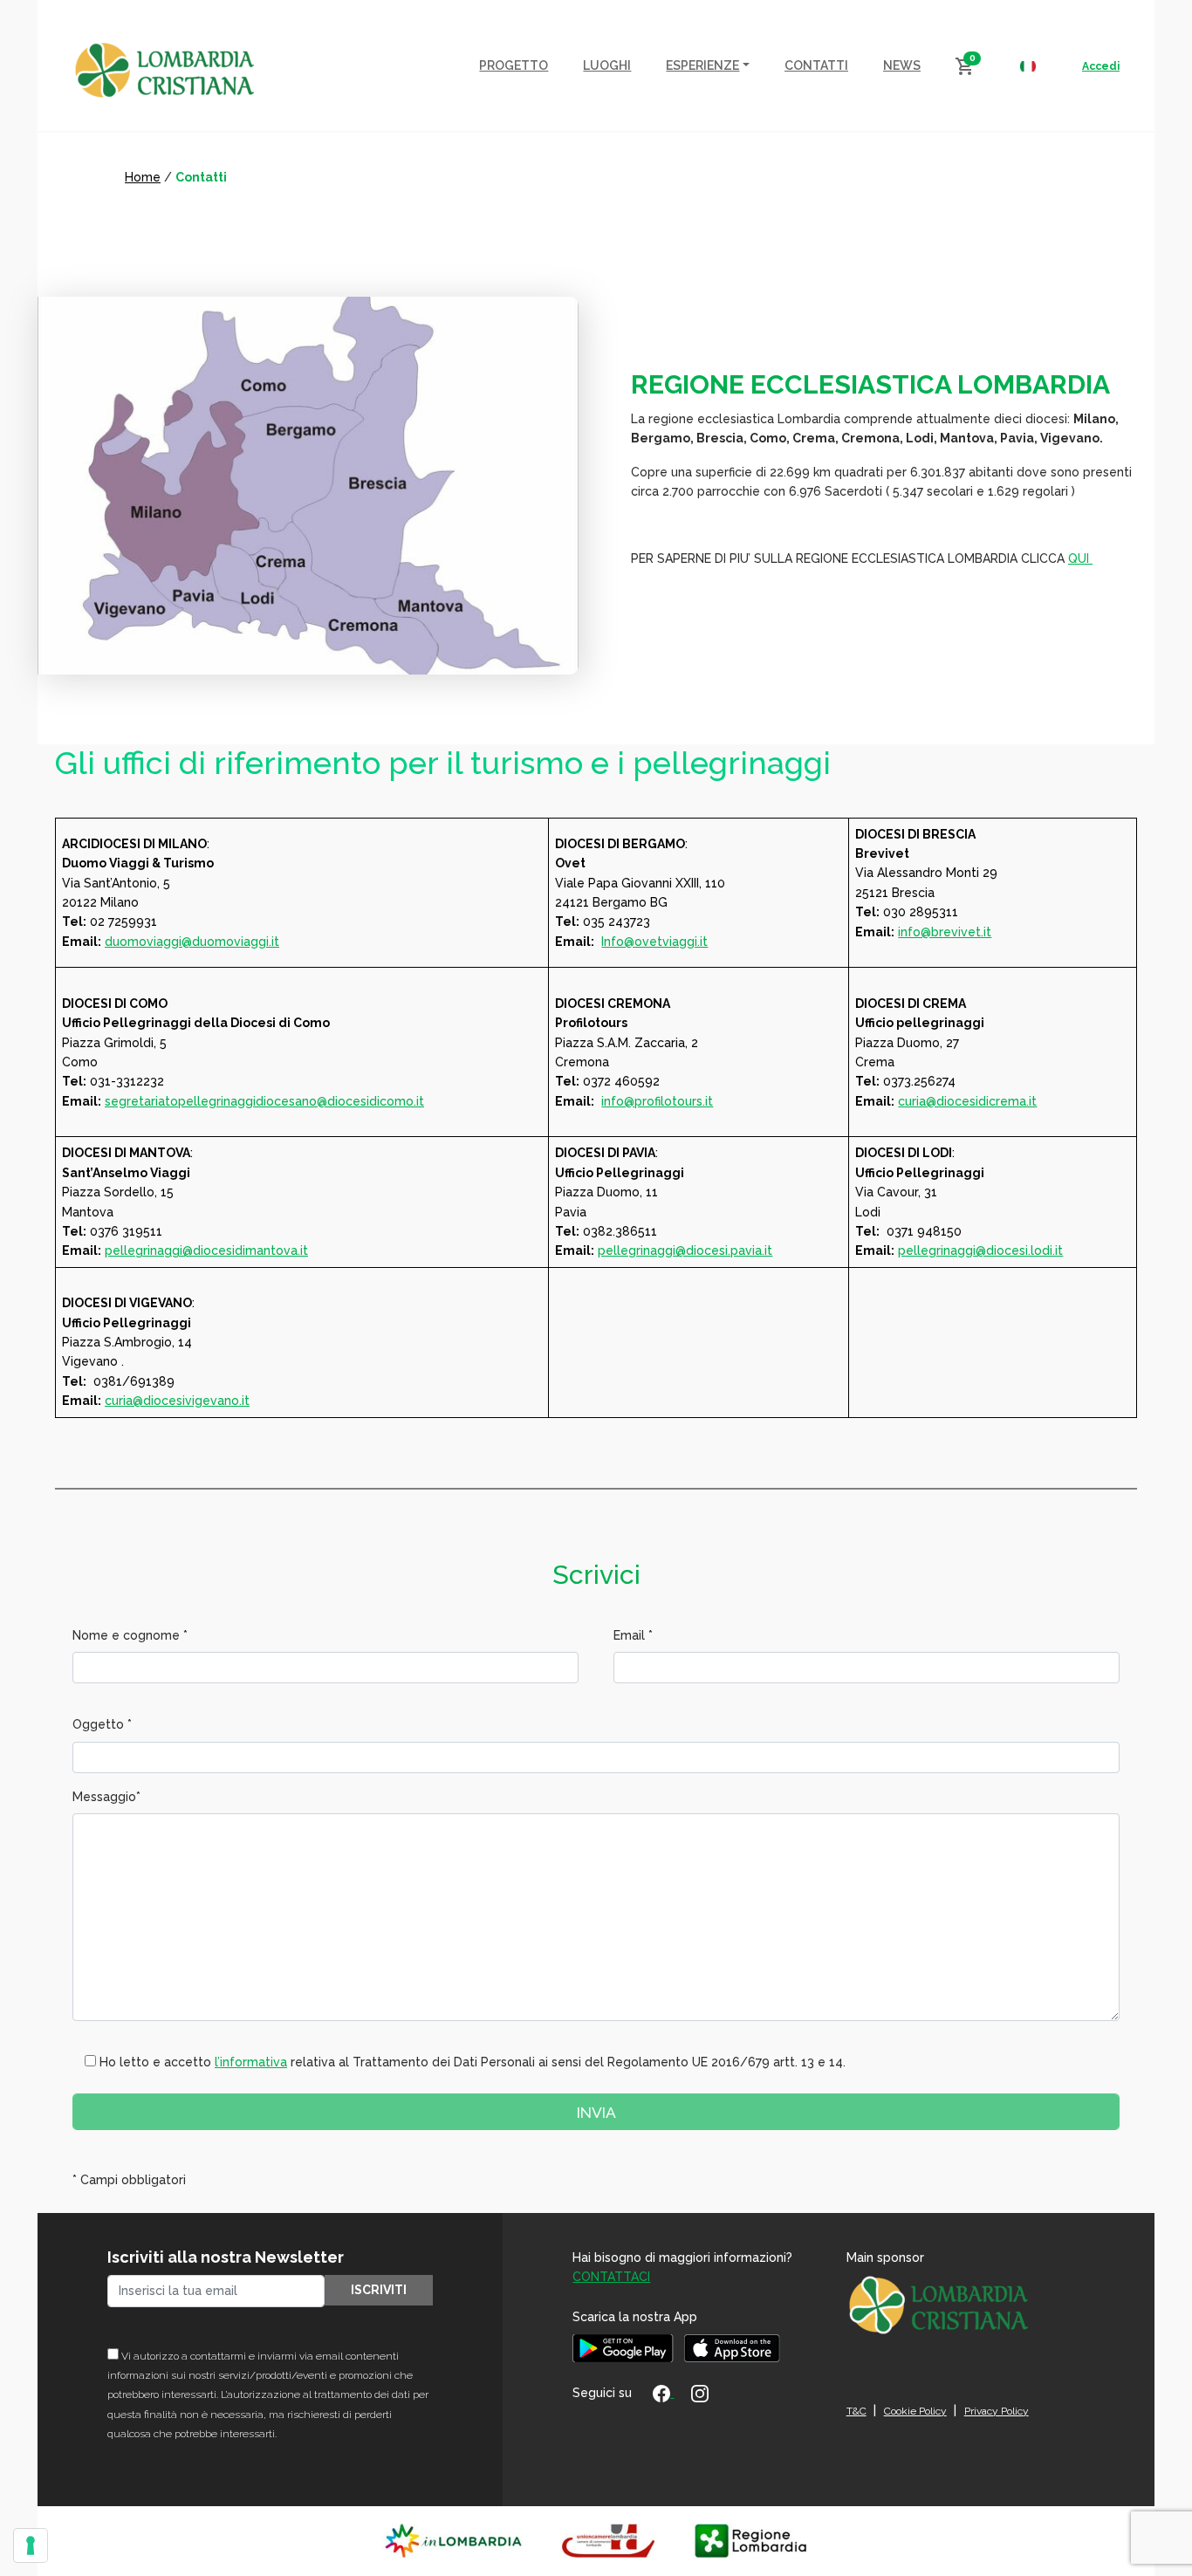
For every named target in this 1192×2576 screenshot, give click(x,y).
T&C (856, 2411)
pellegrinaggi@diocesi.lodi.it (980, 1250)
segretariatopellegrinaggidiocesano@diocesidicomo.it (264, 1101)
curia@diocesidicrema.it (967, 1101)
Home (143, 177)
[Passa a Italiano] (1028, 65)
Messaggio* (106, 1797)
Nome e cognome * (130, 1635)
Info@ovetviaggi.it (654, 942)
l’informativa (251, 2062)
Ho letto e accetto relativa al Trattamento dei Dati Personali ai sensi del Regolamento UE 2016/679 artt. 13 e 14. (473, 2062)
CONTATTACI (611, 2277)
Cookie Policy (915, 2411)
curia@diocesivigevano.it (177, 1401)
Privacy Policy (997, 2411)
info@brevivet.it (945, 932)
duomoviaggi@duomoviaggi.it (192, 942)
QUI (1080, 558)
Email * (633, 1635)
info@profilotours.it (657, 1101)
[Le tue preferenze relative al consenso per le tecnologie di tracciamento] (31, 2545)
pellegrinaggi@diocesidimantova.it (206, 1250)
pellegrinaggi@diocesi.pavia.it (685, 1250)
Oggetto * (102, 1724)
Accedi (1101, 66)
